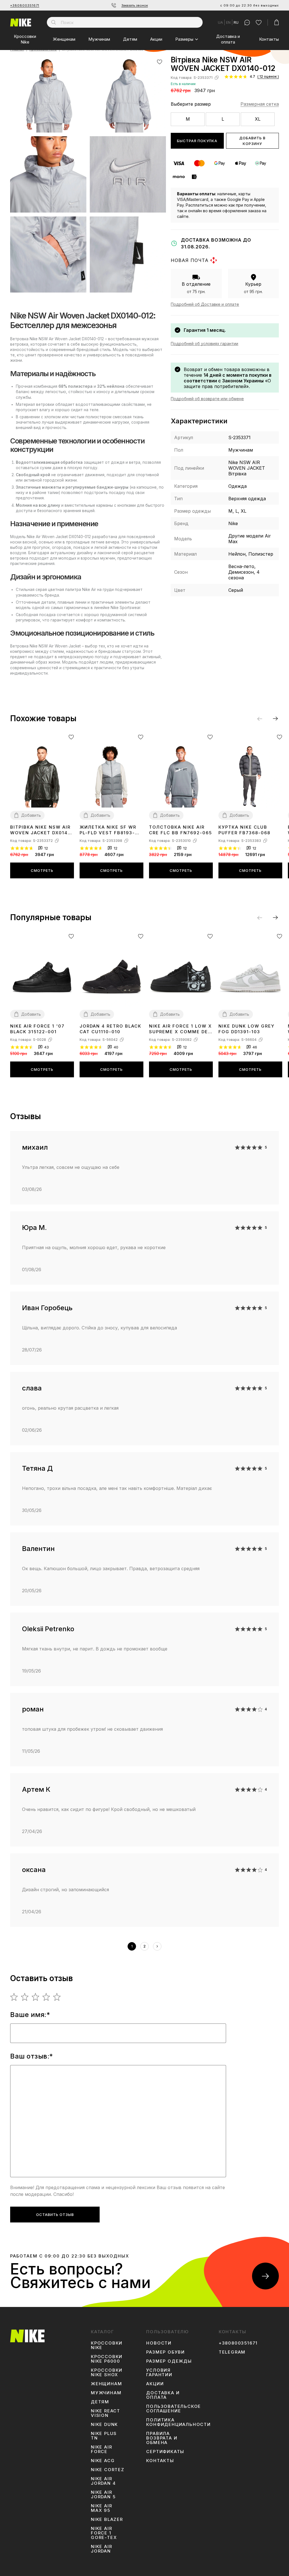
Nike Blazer (107, 2519)
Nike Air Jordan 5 (103, 2495)
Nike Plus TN (104, 2436)
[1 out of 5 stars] (14, 1997)
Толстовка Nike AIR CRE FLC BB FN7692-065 (180, 830)
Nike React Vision (106, 2413)
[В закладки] (160, 62)
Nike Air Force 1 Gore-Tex (104, 2533)
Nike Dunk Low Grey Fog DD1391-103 (247, 1029)
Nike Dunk (104, 2425)
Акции (156, 39)
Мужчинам (99, 39)
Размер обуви (166, 2352)
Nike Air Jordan (101, 2549)
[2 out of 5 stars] (25, 1997)
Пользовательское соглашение (174, 2409)
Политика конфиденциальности (178, 2422)
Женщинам (64, 39)
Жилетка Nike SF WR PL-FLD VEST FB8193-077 (108, 830)
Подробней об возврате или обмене (207, 399)
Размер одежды (169, 2361)
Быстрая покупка (197, 141)
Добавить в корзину (252, 141)
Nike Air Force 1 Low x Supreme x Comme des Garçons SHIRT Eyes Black (180, 1029)
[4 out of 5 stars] (46, 1997)
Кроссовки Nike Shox (107, 2373)
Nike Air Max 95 (101, 2508)
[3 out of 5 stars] (36, 1997)
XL (258, 119)
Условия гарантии (159, 2373)
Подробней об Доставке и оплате (205, 304)
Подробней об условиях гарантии (204, 344)
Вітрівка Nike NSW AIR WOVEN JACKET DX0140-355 (42, 830)
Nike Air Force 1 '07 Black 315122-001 (37, 1029)
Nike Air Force (101, 2449)
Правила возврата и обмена (162, 2438)
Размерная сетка (260, 104)
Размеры (184, 39)
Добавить (31, 815)
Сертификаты (165, 2452)
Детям (130, 39)
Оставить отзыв (55, 2215)
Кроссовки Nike (25, 39)
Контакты (269, 39)
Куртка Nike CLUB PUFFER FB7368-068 (244, 830)
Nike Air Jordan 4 (103, 2481)
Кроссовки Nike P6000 (107, 2359)
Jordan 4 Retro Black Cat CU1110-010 (110, 1029)
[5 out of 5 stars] (57, 1997)
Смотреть (42, 870)
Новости (159, 2343)
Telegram (232, 2352)
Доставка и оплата (228, 39)
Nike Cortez (108, 2470)
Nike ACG (103, 2461)
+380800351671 (25, 5)
